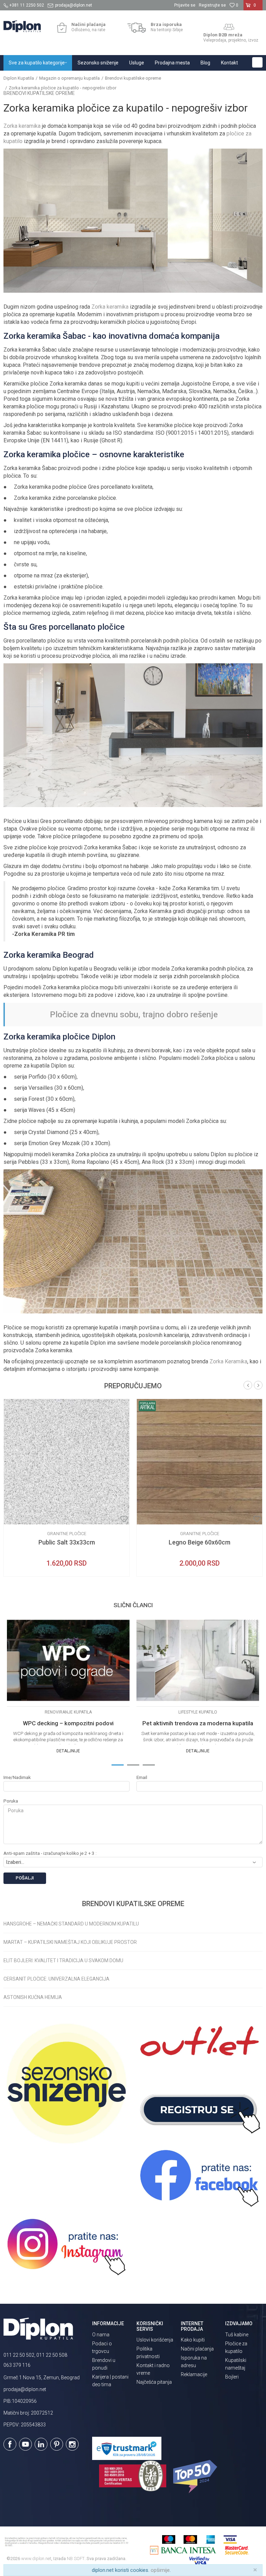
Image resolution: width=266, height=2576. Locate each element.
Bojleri (232, 2377)
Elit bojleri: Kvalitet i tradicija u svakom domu (63, 1960)
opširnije (160, 2570)
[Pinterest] (57, 2444)
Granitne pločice (67, 1534)
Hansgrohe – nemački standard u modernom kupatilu (71, 1924)
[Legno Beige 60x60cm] (199, 1462)
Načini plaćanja (197, 2349)
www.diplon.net (36, 2559)
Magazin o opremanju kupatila (69, 78)
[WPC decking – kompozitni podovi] (68, 1661)
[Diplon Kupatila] (22, 26)
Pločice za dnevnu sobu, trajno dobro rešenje (134, 1015)
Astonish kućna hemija (33, 1997)
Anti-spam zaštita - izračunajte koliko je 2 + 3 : (50, 1853)
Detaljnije (68, 1751)
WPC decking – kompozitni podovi (68, 1723)
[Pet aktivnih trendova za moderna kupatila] (198, 1661)
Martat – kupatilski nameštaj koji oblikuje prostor (70, 1942)
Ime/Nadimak (17, 1777)
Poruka (11, 1801)
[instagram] (66, 2247)
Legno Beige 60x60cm (199, 1542)
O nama (101, 2335)
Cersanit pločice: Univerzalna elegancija (56, 1979)
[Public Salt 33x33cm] (66, 1462)
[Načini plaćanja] (62, 28)
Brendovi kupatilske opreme (133, 78)
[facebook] (199, 2178)
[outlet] (199, 2045)
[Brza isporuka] (137, 28)
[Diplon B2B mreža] (229, 27)
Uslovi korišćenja (155, 2340)
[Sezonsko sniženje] (66, 2083)
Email (142, 1777)
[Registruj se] (199, 2110)
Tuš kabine (237, 2335)
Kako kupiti (193, 2340)
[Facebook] (10, 2444)
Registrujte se (212, 5)
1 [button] (117, 1764)
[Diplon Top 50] (196, 2477)
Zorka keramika (22, 126)
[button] (257, 62)
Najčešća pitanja (154, 2382)
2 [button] (133, 1764)
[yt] (25, 2444)
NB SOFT (76, 2559)
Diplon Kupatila (19, 78)
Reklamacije (194, 2374)
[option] (66, 1488)
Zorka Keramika (228, 1361)
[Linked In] (41, 2444)
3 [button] (149, 1764)
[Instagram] (72, 2444)
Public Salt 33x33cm (67, 1542)
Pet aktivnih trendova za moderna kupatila (198, 1723)
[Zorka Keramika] (14, 1519)
